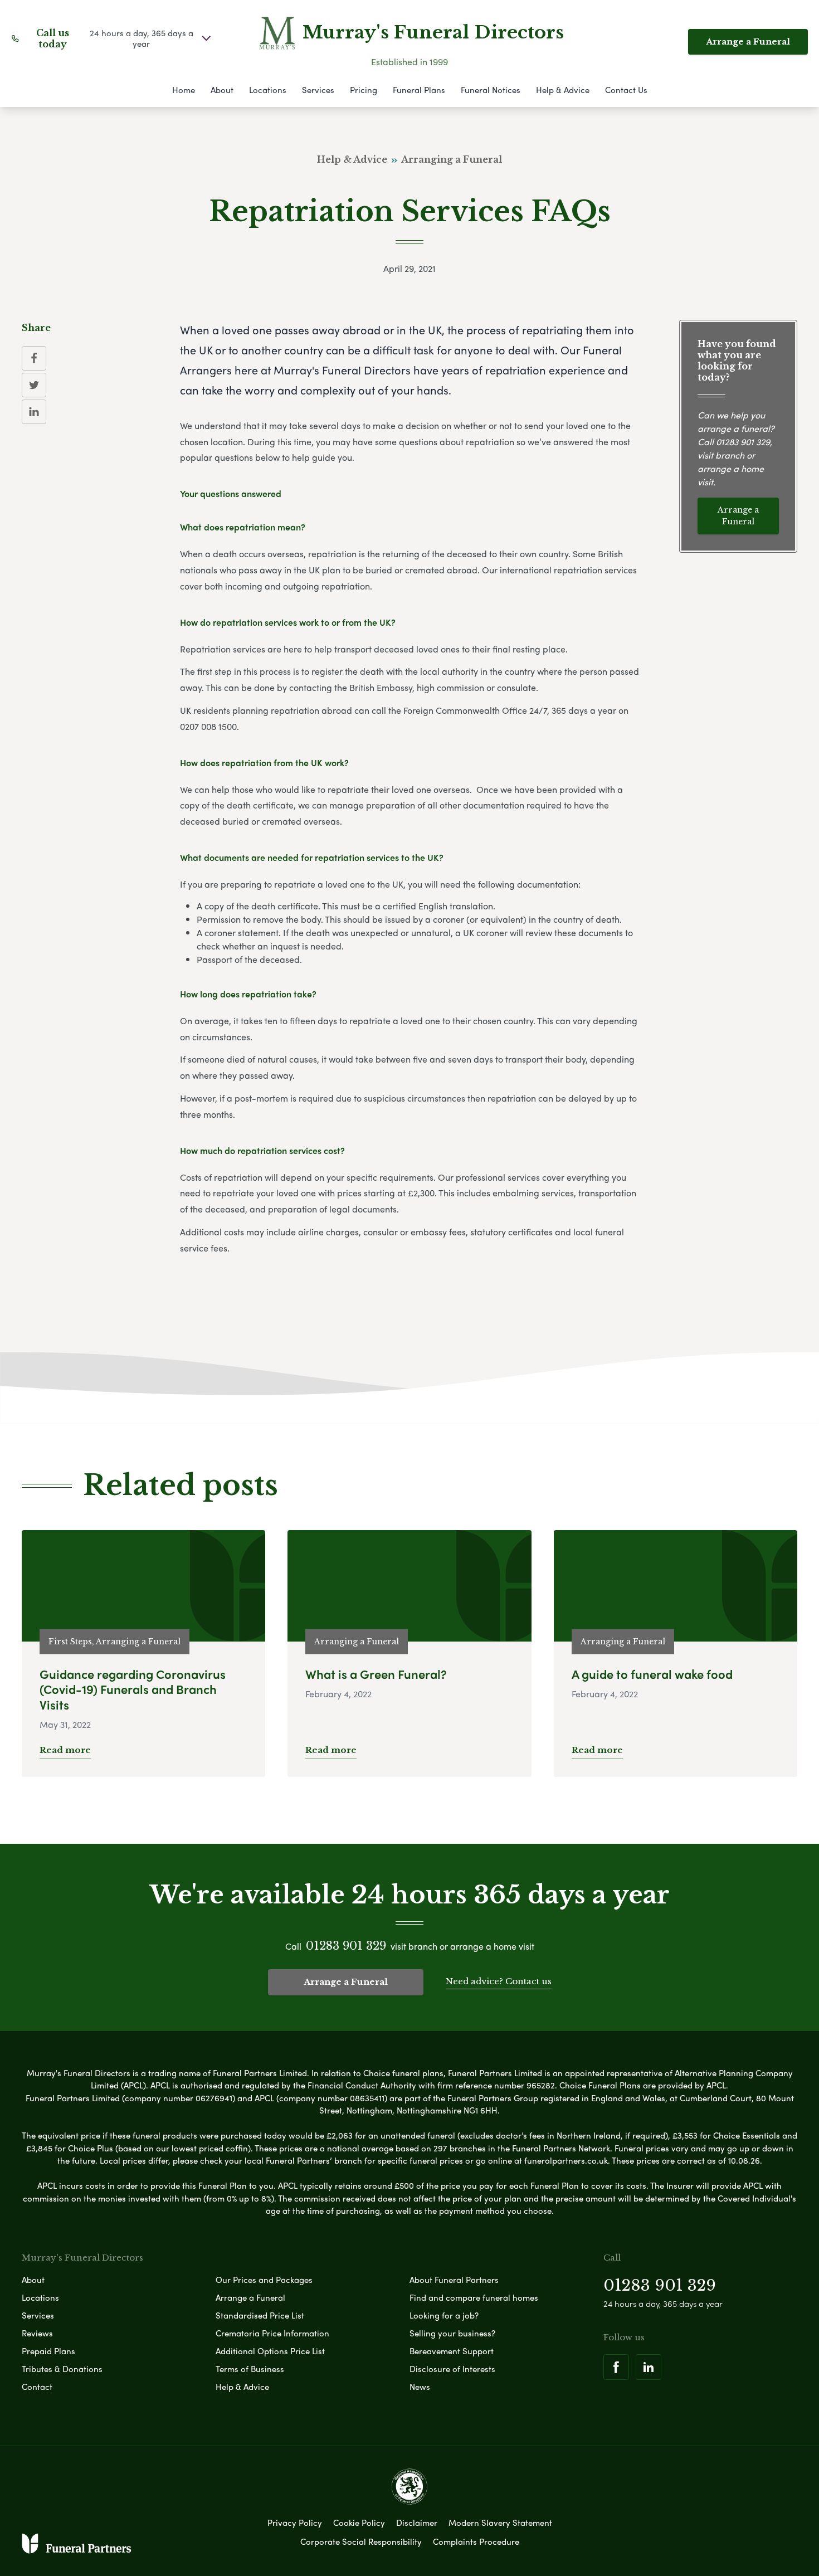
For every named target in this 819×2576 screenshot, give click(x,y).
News (420, 2387)
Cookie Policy (359, 2523)
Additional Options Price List (270, 2351)
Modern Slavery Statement (500, 2523)
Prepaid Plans (48, 2351)
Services (318, 90)
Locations (268, 90)
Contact (37, 2387)
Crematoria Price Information (272, 2333)
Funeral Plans (419, 90)
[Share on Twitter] (34, 385)
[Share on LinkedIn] (34, 412)
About (222, 90)
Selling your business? (452, 2333)
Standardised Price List (260, 2315)
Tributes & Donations (62, 2369)
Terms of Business (250, 2369)
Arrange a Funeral (748, 42)
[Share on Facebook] (34, 358)
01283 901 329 (743, 442)
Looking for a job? (444, 2315)
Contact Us (626, 90)
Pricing (364, 90)
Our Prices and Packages (264, 2280)
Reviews (37, 2333)
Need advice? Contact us (499, 1981)
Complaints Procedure (476, 2541)
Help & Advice (563, 90)
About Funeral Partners (454, 2280)
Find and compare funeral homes (474, 2297)
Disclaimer (417, 2523)
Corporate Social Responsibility (361, 2541)
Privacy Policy (295, 2523)
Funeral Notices (491, 90)
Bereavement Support (452, 2351)
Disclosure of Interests (452, 2369)
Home (184, 90)
